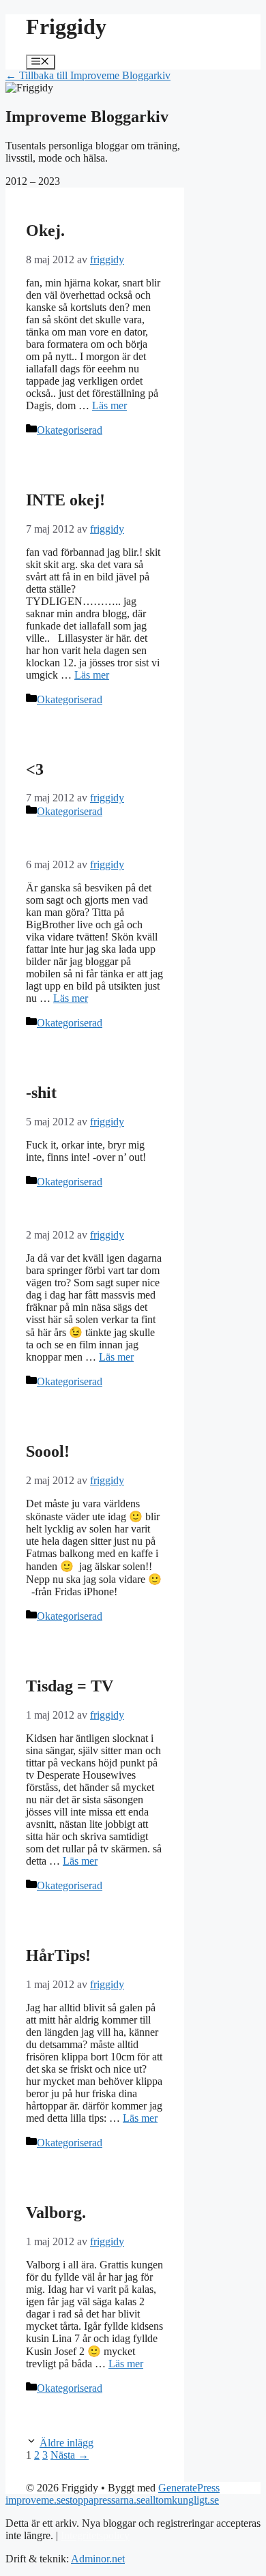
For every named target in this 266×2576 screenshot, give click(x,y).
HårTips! (58, 1955)
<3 (35, 769)
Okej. (45, 231)
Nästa (70, 2455)
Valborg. (56, 2212)
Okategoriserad (70, 430)
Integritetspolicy (95, 2535)
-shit (41, 1093)
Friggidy (66, 27)
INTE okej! (65, 500)
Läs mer (109, 405)
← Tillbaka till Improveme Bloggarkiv (88, 75)
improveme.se (35, 2500)
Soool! (48, 1451)
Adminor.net (98, 2559)
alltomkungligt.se (182, 2500)
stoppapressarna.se (105, 2500)
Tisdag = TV (70, 1686)
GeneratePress (189, 2488)
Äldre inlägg (66, 2443)
